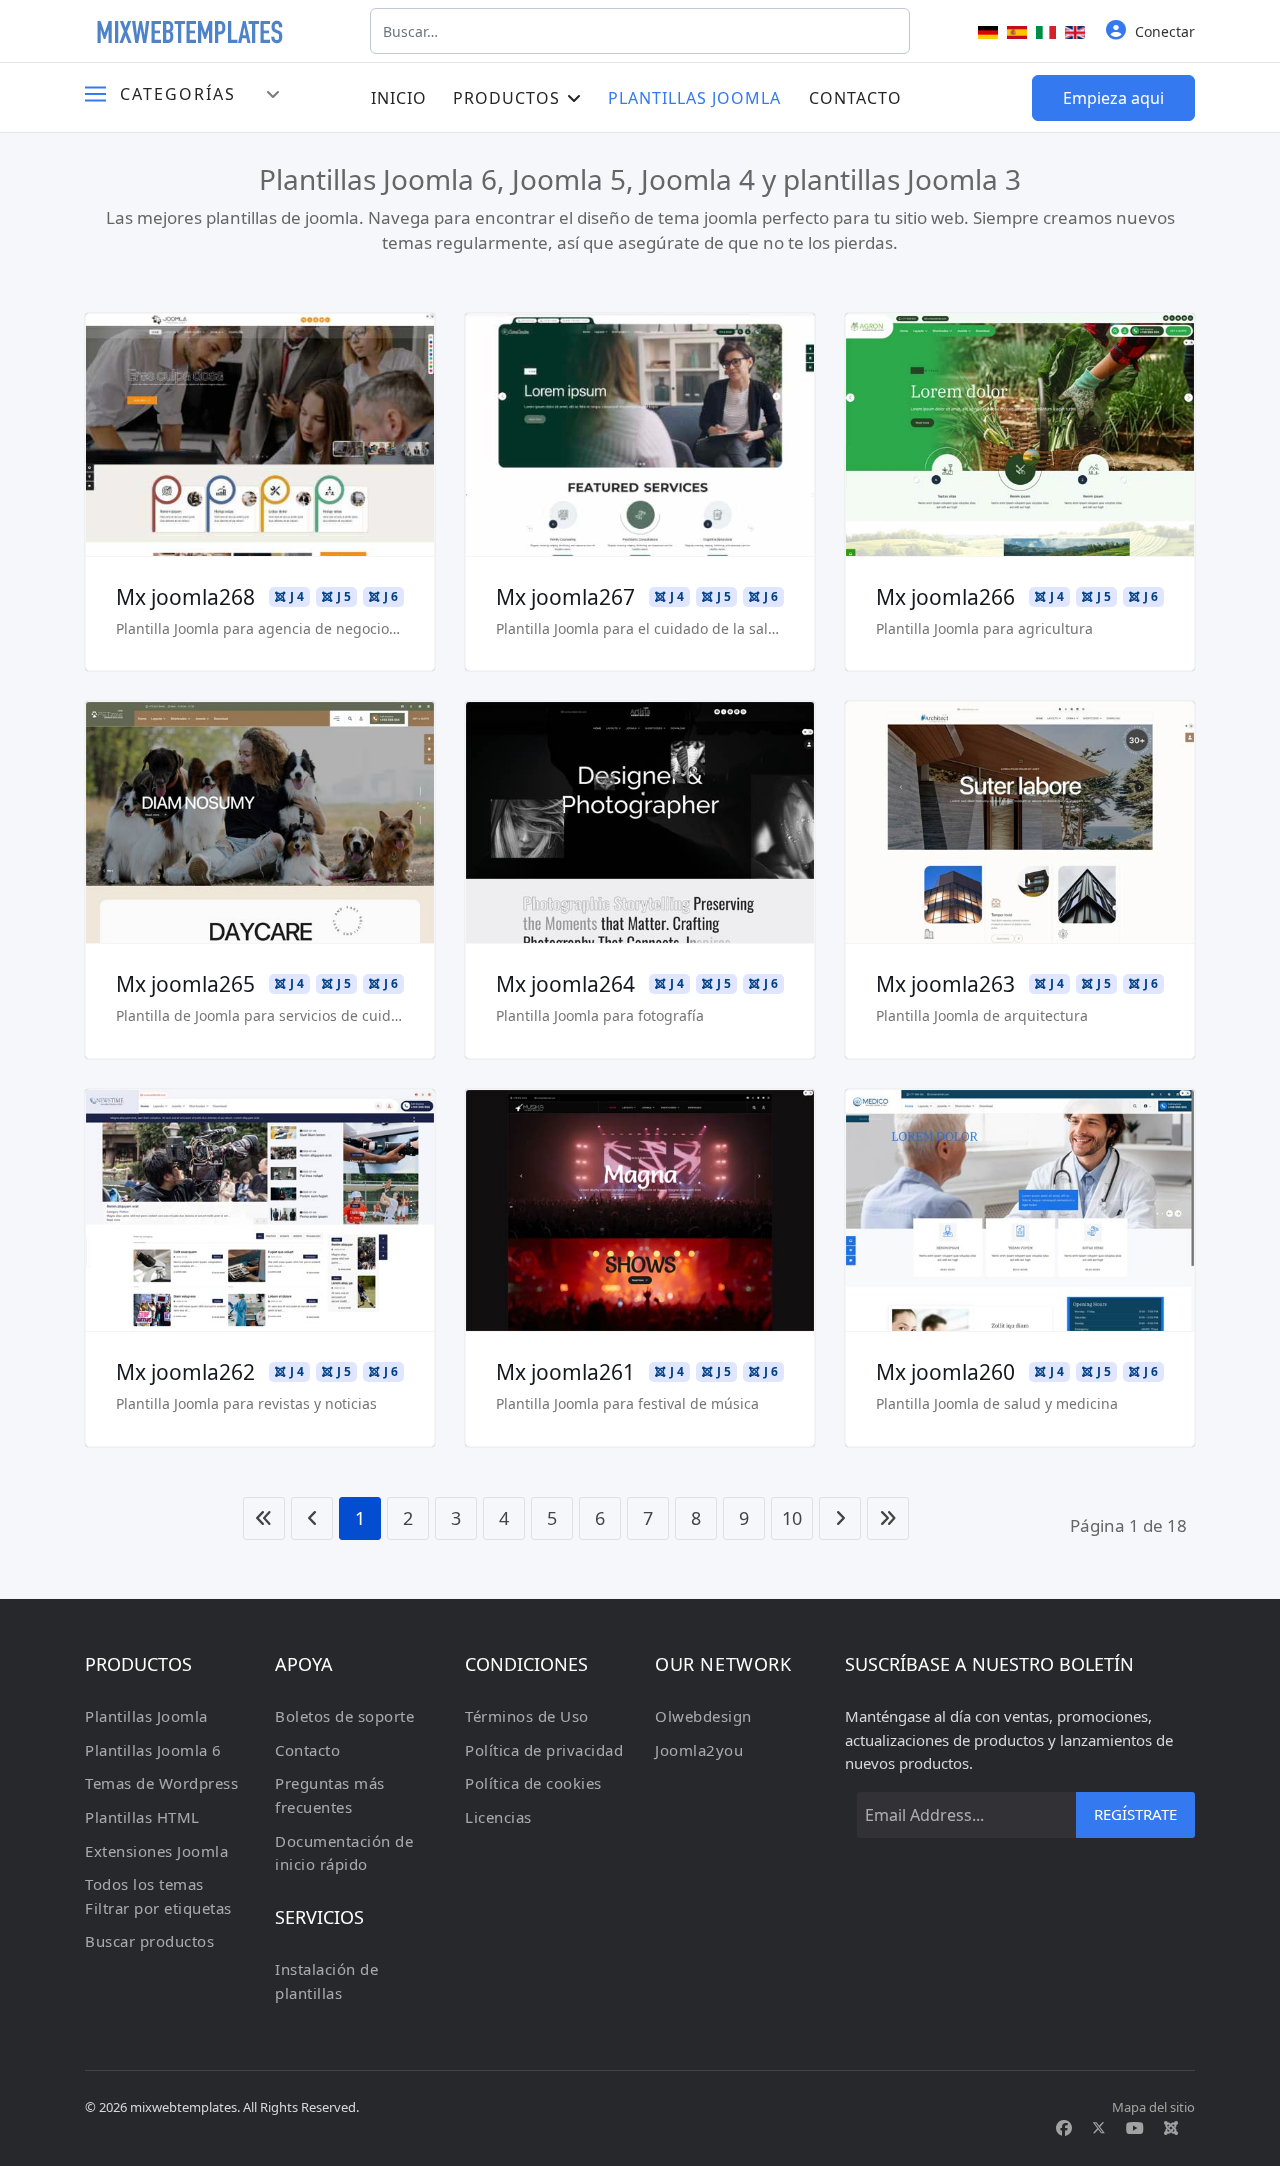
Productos (506, 98)
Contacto (855, 98)
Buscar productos (149, 1941)
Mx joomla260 (945, 1372)
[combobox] (640, 31)
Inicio (399, 98)
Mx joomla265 (185, 984)
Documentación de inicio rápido (344, 1853)
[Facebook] (1064, 2128)
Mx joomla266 (945, 597)
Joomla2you (699, 1750)
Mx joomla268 (185, 597)
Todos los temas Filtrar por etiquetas (158, 1896)
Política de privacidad (544, 1750)
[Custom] (1171, 2128)
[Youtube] (1135, 2128)
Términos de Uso (527, 1716)
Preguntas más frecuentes (330, 1795)
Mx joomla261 (565, 1372)
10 (792, 1518)
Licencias (498, 1817)
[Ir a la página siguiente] (840, 1518)
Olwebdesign (703, 1716)
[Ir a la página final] (888, 1518)
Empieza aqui (1113, 98)
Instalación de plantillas (326, 1981)
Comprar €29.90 (260, 494)
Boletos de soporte (344, 1716)
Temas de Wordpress (161, 1783)
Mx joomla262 (185, 1372)
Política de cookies (533, 1783)
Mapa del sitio (1153, 2107)
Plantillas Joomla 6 (153, 1750)
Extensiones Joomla (156, 1851)
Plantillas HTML (142, 1817)
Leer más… (260, 377)
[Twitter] (1099, 2128)
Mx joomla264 (565, 984)
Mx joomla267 (565, 597)
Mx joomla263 (945, 984)
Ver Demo (260, 436)
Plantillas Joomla (694, 98)
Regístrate (1135, 1814)
